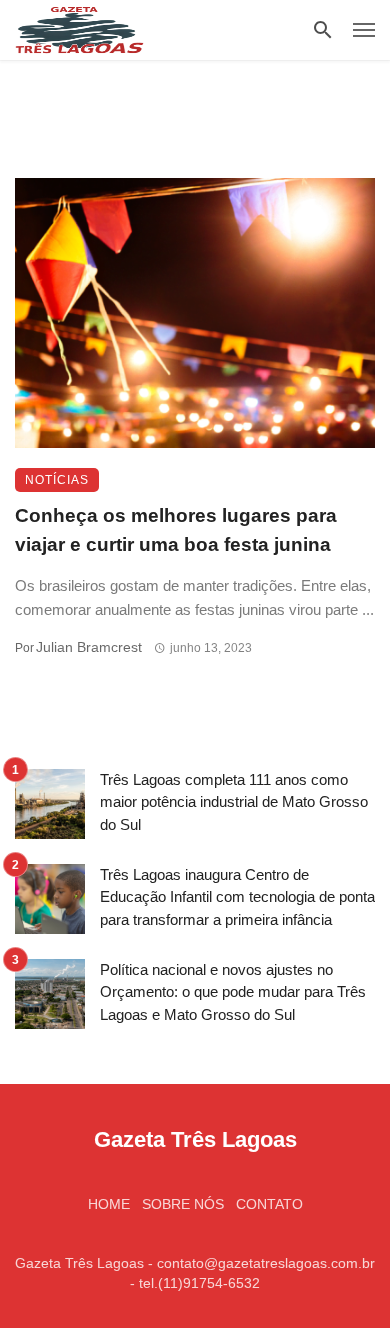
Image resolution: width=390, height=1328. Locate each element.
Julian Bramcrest (89, 647)
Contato (269, 1204)
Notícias (57, 480)
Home (109, 1204)
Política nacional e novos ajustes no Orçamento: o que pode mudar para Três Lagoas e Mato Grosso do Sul (233, 992)
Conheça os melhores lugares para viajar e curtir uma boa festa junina (176, 530)
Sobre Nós (183, 1204)
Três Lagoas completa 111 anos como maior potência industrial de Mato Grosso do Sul (234, 802)
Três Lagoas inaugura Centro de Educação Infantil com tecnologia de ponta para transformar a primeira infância (237, 897)
